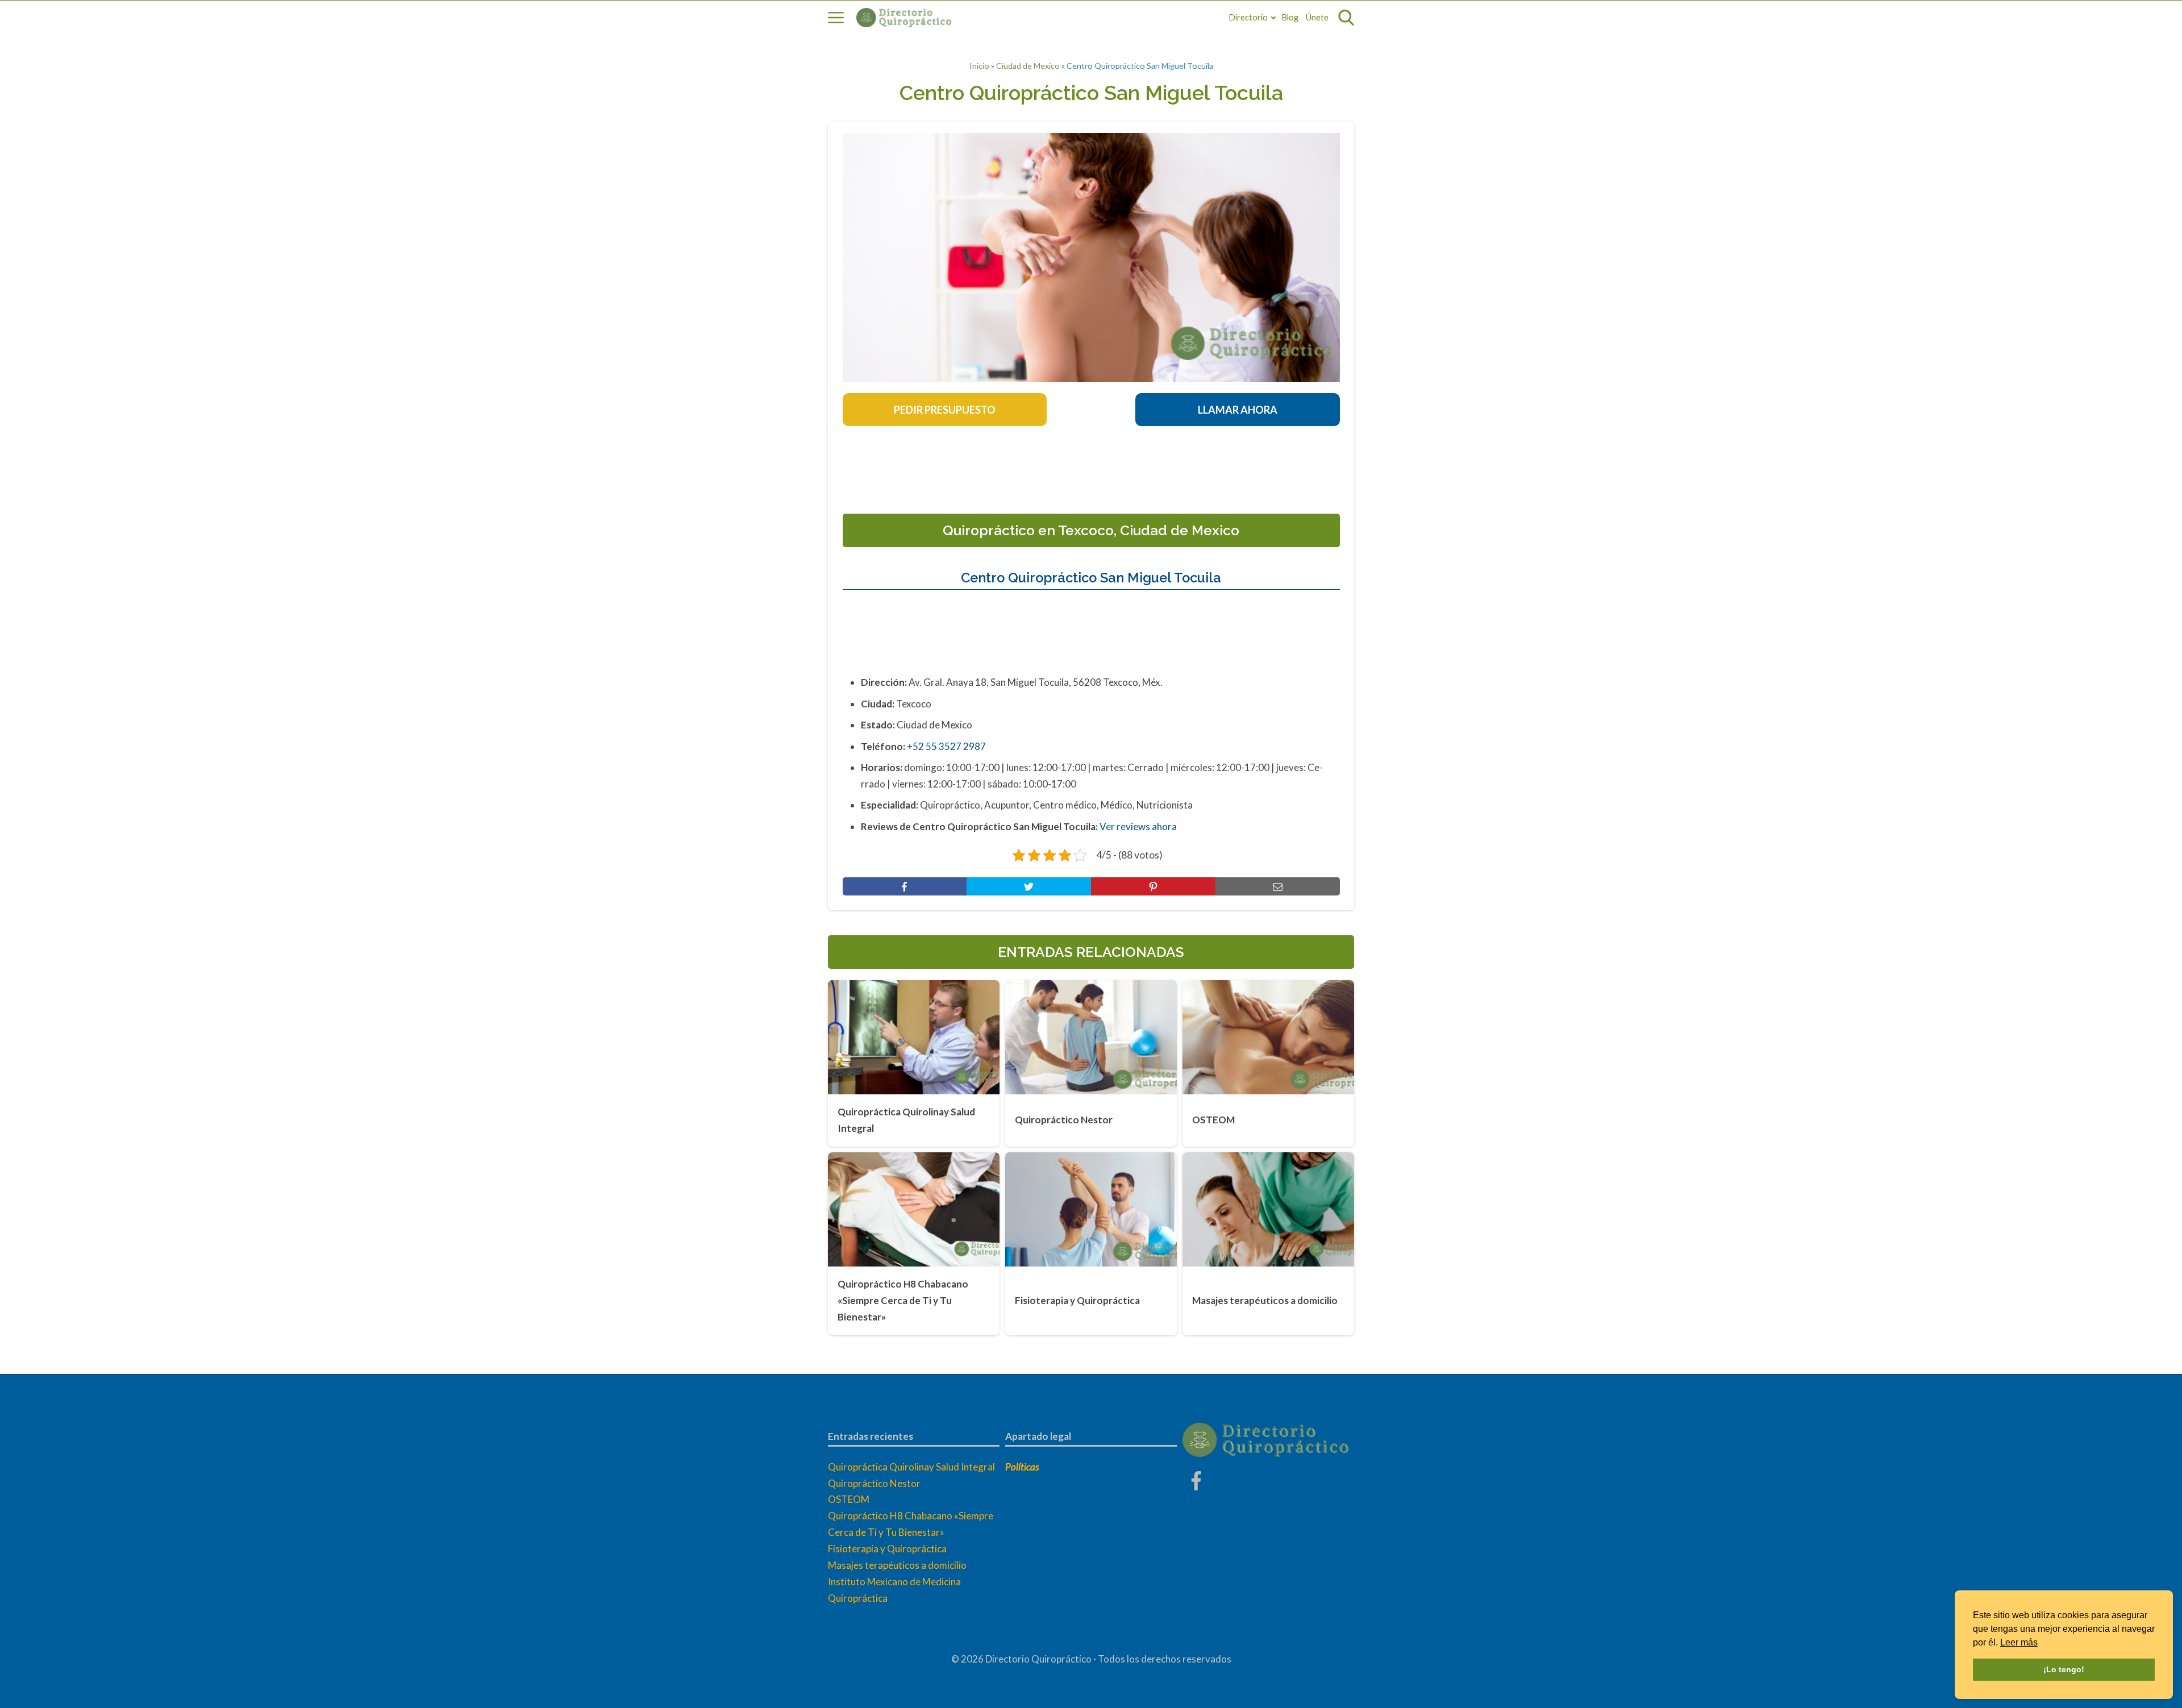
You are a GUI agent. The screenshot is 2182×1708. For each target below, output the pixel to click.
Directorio (1248, 17)
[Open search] (1346, 18)
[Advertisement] (1091, 466)
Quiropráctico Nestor (874, 1483)
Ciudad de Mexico (1028, 66)
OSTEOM (849, 1499)
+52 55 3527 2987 (946, 746)
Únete (1317, 17)
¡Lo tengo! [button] (2064, 1669)
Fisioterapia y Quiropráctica (887, 1549)
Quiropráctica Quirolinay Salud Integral (911, 1467)
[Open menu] (836, 18)
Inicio (979, 66)
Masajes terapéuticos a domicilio (897, 1565)
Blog (1290, 17)
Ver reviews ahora (1138, 826)
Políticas (1022, 1467)
